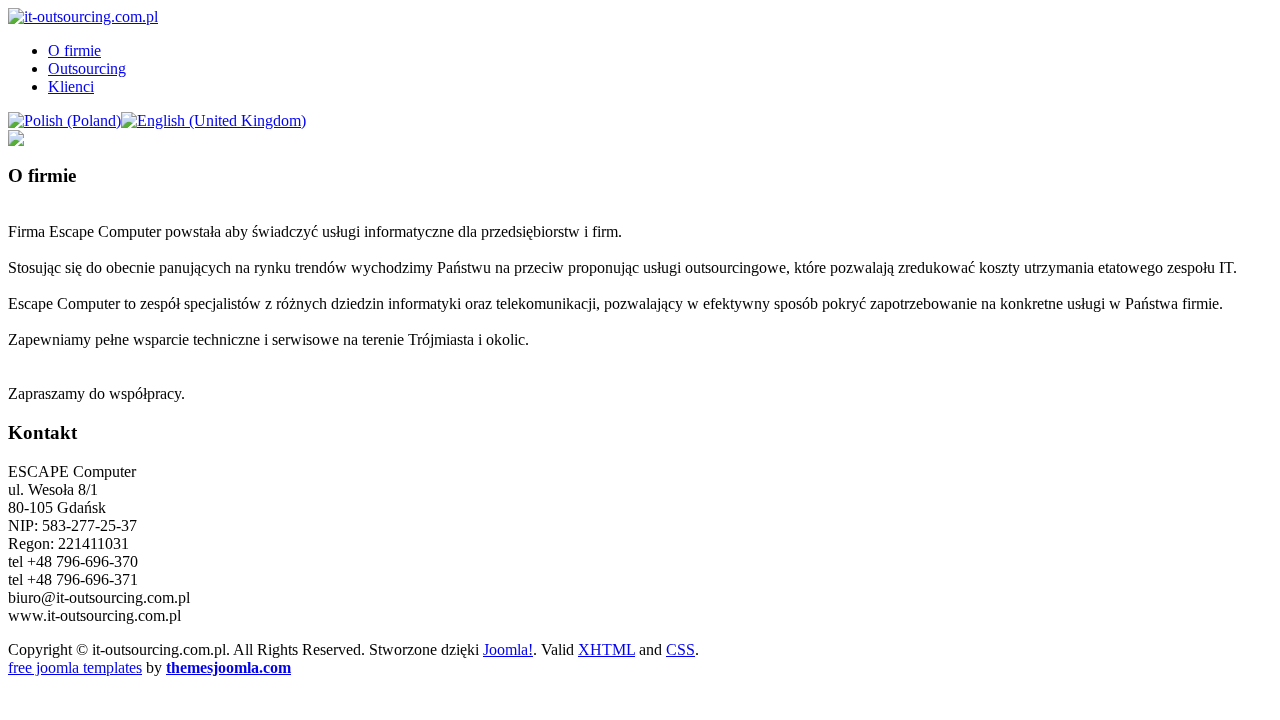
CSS (680, 649)
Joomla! (508, 649)
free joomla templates (75, 667)
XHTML (606, 649)
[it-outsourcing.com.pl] (83, 16)
